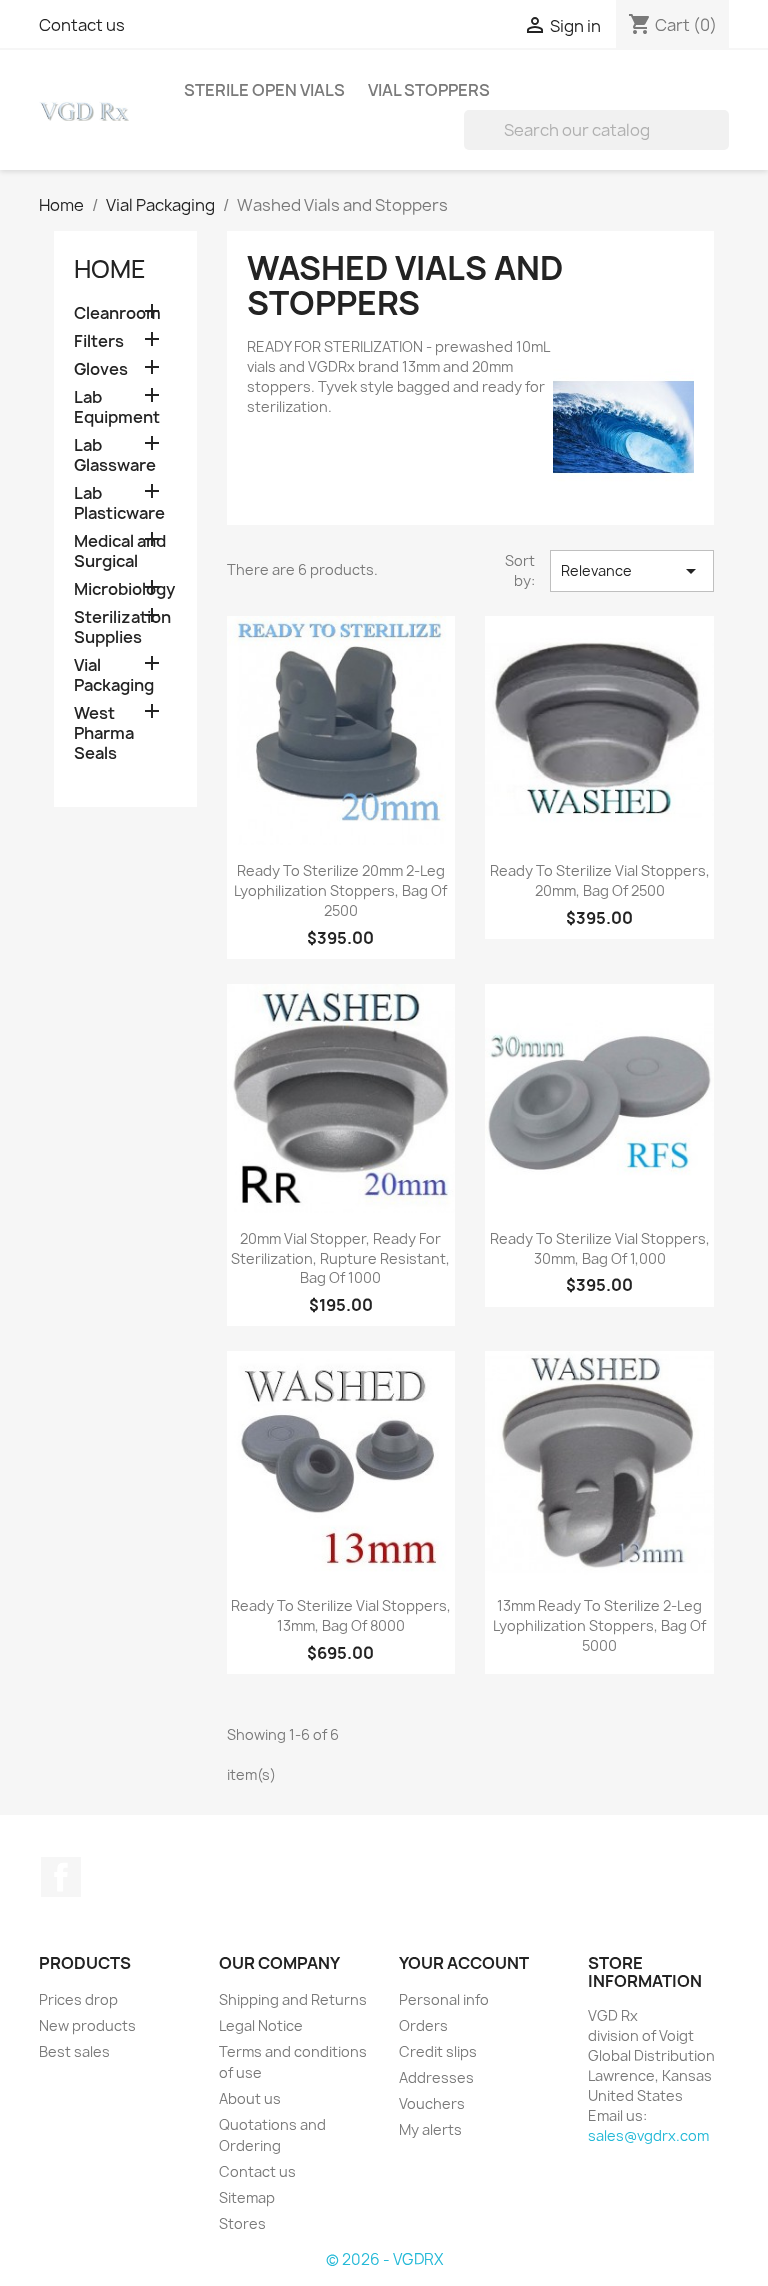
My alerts (430, 2129)
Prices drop (78, 1999)
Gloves (101, 369)
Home (110, 269)
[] (721, 144)
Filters (99, 341)
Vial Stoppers (429, 90)
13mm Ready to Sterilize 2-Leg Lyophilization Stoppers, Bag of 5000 (599, 1625)
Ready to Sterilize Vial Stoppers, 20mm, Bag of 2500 (600, 880)
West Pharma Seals (104, 733)
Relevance (632, 571)
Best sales (74, 2051)
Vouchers (432, 2103)
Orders (423, 2025)
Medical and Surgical (120, 551)
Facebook (61, 1877)
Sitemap (247, 2197)
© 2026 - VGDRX (384, 2259)
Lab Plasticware (119, 503)
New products (87, 2025)
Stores (242, 2223)
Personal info (444, 1999)
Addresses (436, 2077)
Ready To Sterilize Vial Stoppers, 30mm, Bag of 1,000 (600, 1248)
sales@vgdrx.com (648, 2135)
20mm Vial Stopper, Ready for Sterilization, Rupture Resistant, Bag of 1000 (340, 1258)
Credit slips (438, 2051)
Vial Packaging (114, 675)
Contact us (82, 25)
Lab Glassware (115, 455)
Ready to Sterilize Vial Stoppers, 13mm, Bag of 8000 (341, 1615)
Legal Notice (261, 2025)
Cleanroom (117, 313)
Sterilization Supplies (122, 627)
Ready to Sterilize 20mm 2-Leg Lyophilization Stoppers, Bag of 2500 (340, 890)
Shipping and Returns (293, 1999)
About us (250, 2098)
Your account (464, 1963)
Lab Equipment (117, 407)
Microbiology (124, 589)
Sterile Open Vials (264, 90)
